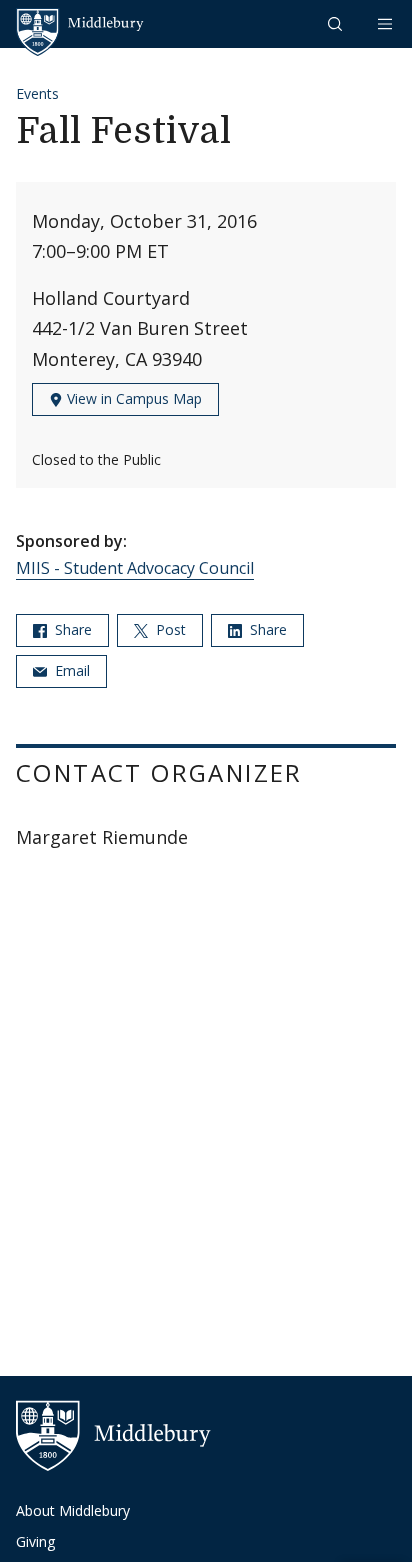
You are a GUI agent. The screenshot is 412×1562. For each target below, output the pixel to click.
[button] (337, 23)
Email (70, 670)
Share (71, 629)
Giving (35, 1541)
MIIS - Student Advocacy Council (135, 568)
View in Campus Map (132, 398)
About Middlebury (73, 1510)
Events (37, 93)
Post (169, 629)
